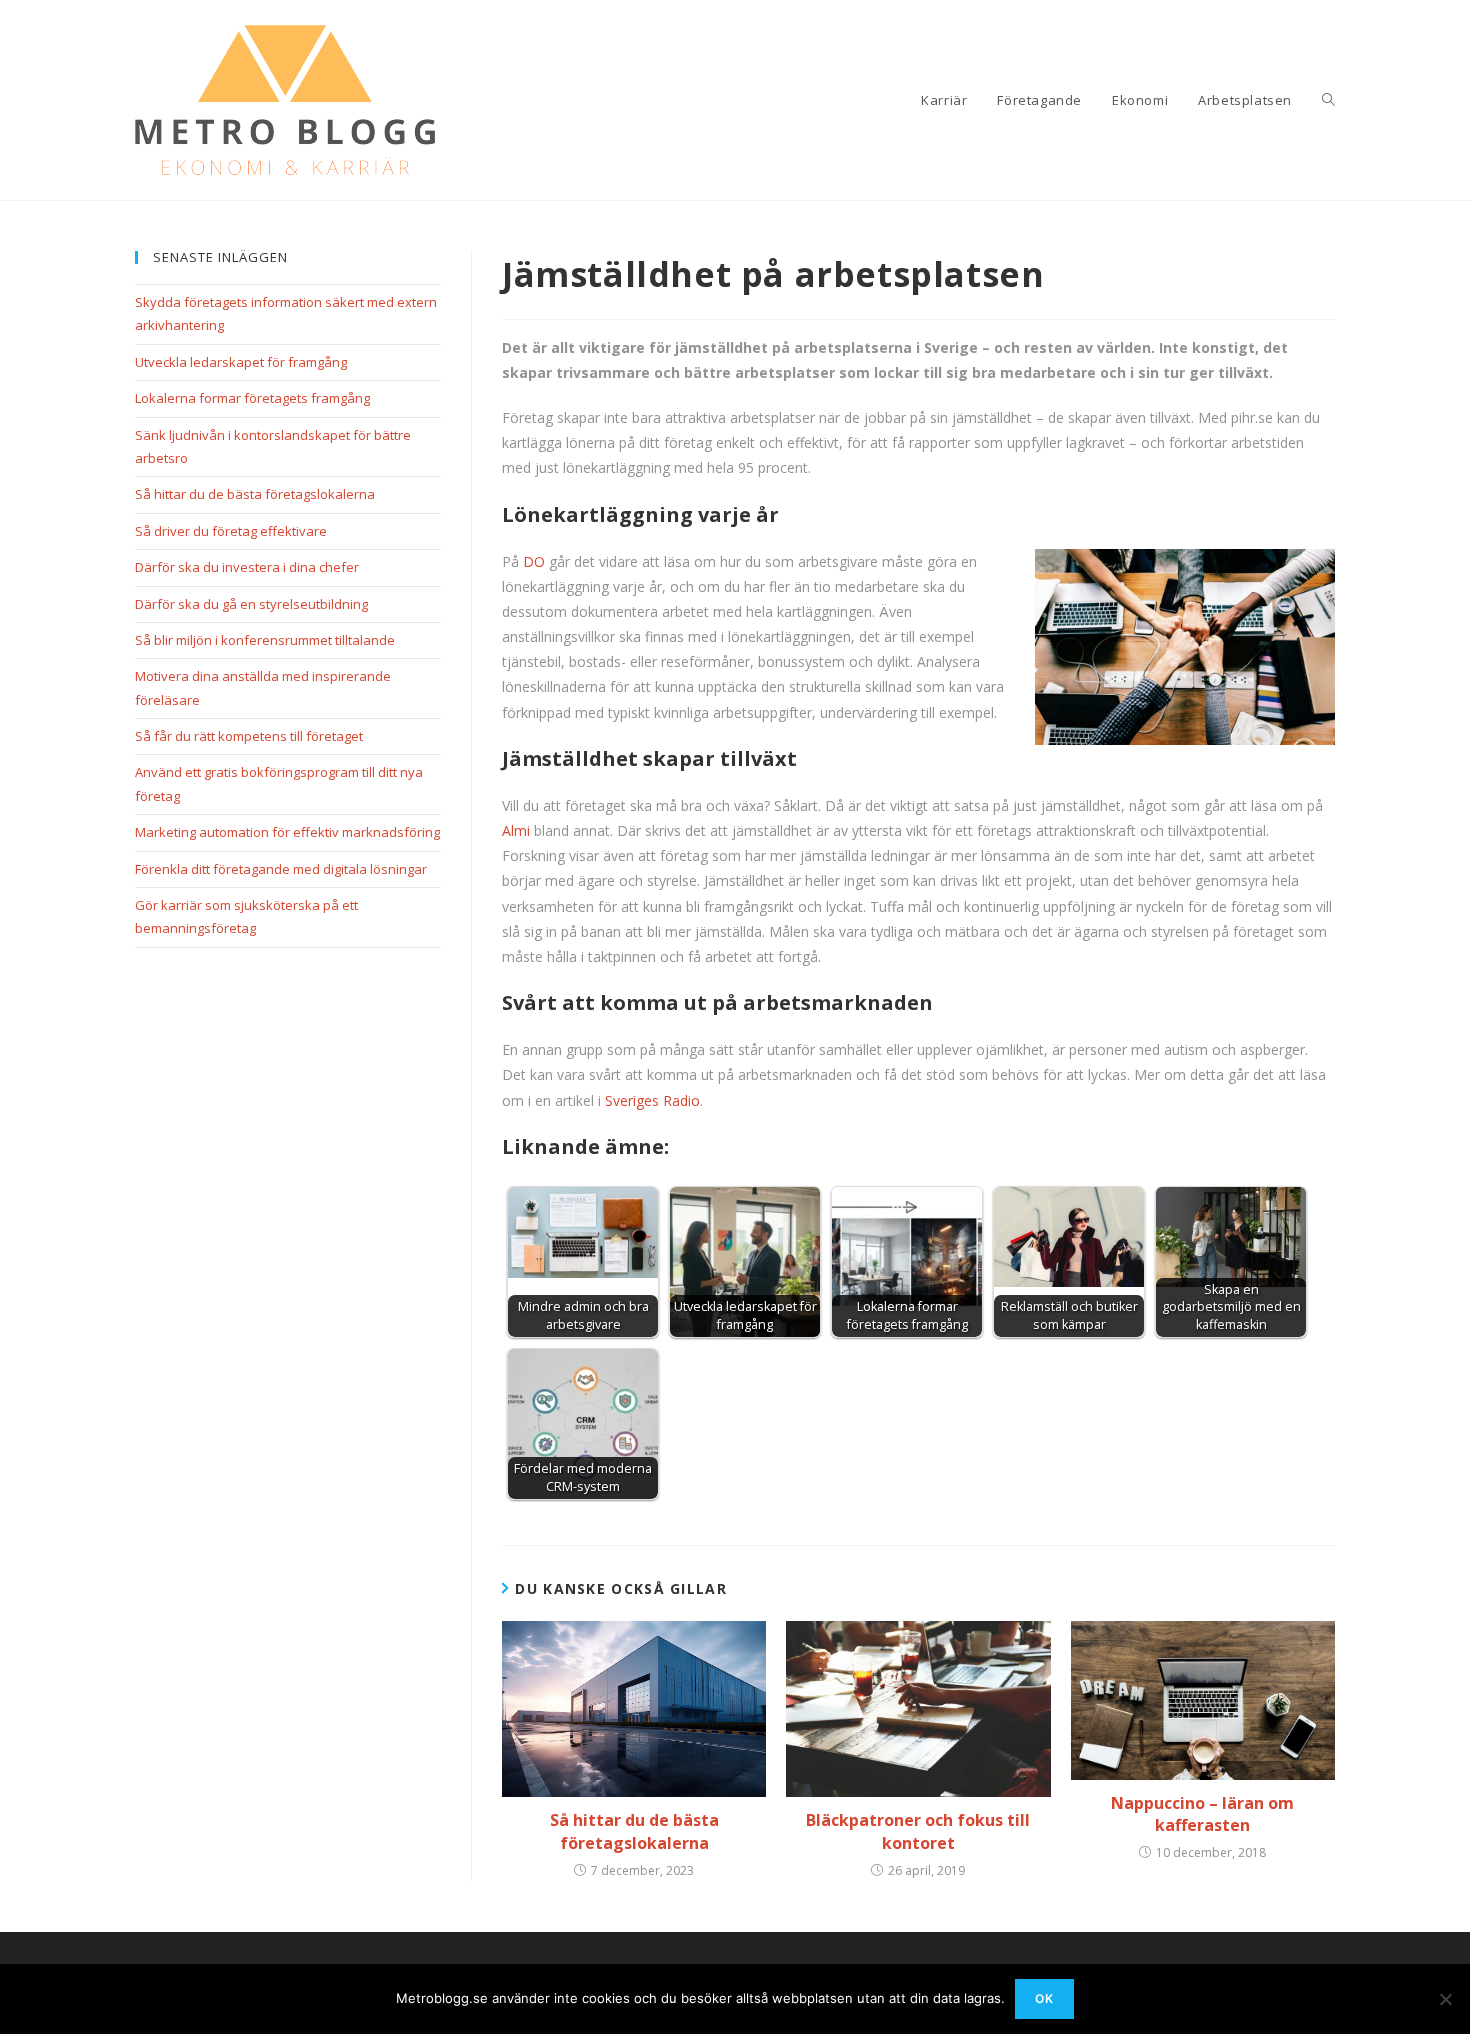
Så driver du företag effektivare (231, 531)
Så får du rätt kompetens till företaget (249, 736)
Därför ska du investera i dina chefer (247, 567)
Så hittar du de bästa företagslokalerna (634, 1831)
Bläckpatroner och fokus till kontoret (918, 1831)
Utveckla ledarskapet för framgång (241, 362)
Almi (516, 830)
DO (534, 561)
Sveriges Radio (652, 1100)
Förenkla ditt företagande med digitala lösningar (281, 869)
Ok (1044, 1998)
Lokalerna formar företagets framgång (252, 398)
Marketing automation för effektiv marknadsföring (287, 832)
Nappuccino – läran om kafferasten (1202, 1814)
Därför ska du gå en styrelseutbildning (251, 604)
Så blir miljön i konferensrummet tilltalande (265, 640)
